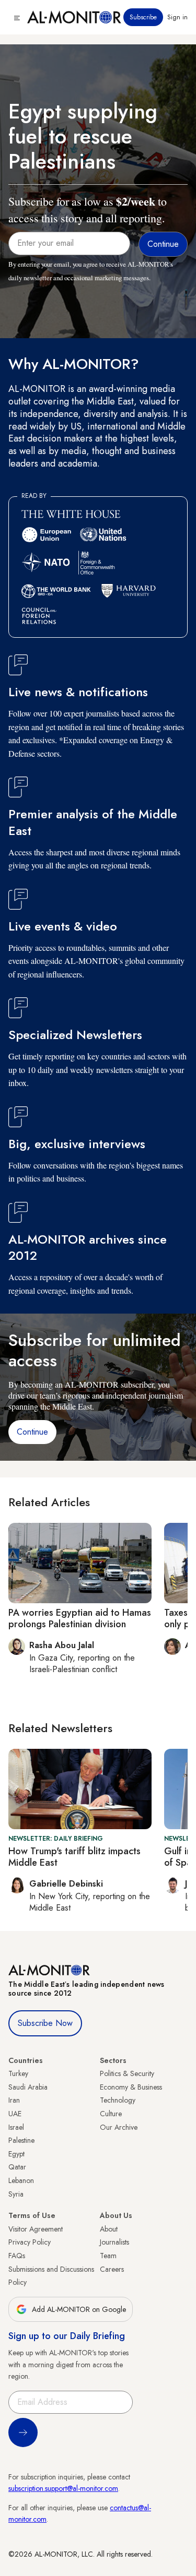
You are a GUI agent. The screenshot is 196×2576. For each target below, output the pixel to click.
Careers (112, 2269)
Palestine (21, 2140)
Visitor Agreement (36, 2229)
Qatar (17, 2167)
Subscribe (143, 17)
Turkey (18, 2073)
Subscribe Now (45, 2023)
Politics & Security (127, 2073)
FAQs (17, 2256)
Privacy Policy (30, 2242)
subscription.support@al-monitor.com (63, 2488)
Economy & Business (131, 2087)
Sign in (177, 17)
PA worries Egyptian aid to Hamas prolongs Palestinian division (80, 1618)
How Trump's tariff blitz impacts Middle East (74, 1857)
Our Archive (119, 2127)
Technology (118, 2100)
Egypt (16, 2154)
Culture (111, 2114)
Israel (16, 2127)
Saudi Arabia (28, 2087)
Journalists (114, 2242)
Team (108, 2256)
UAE (15, 2114)
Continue (32, 1432)
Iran (14, 2100)
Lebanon (21, 2180)
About (109, 2229)
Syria (16, 2194)
